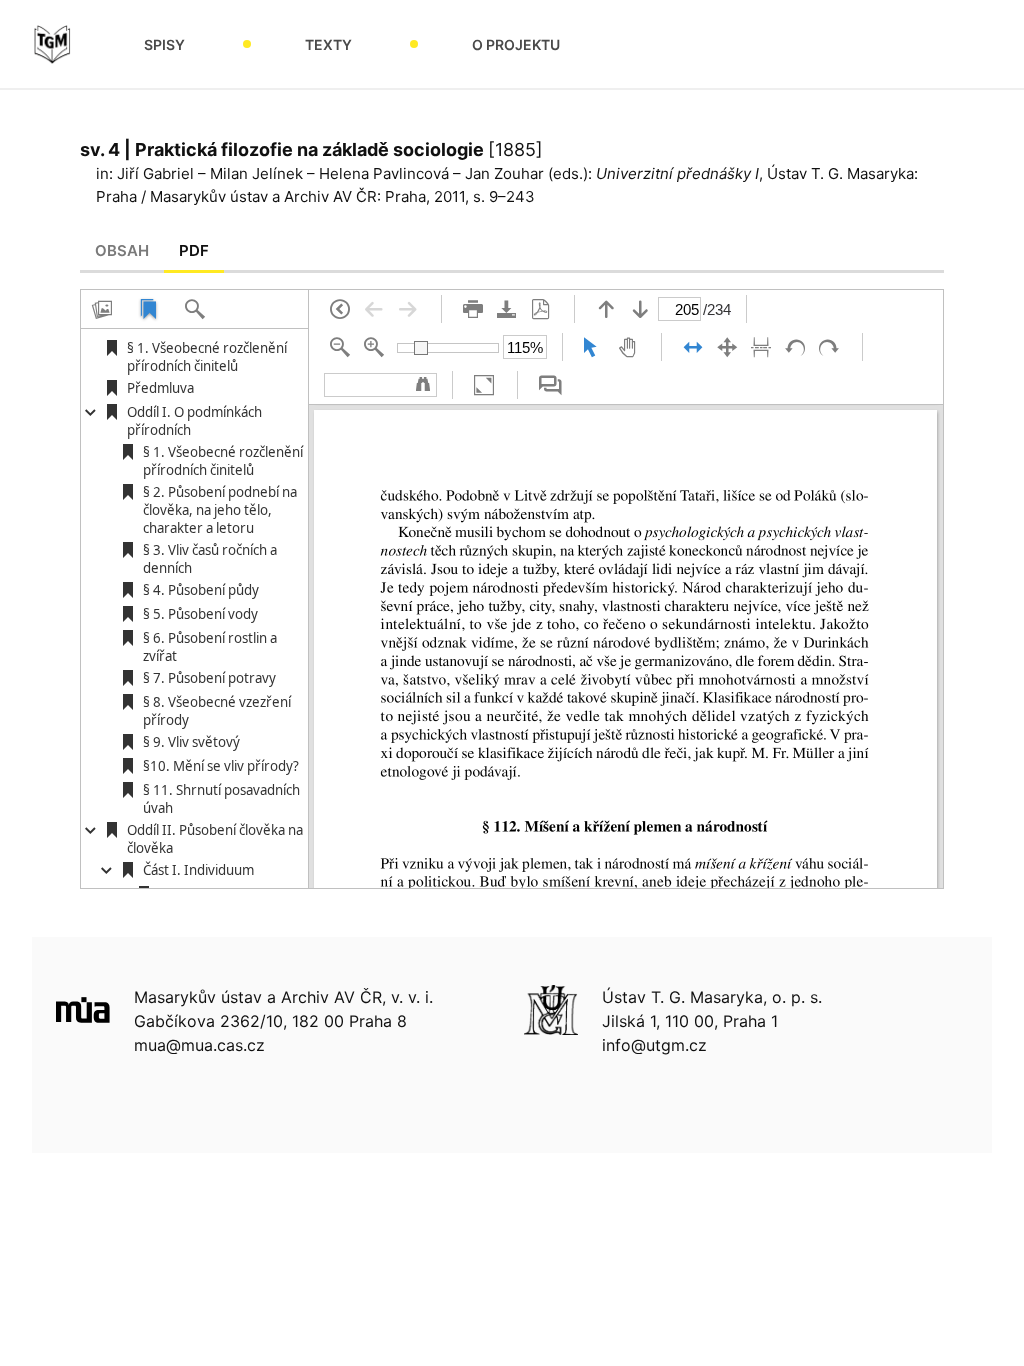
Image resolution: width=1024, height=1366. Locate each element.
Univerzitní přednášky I (677, 173)
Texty (328, 44)
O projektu (516, 44)
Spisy (164, 44)
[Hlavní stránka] (52, 44)
